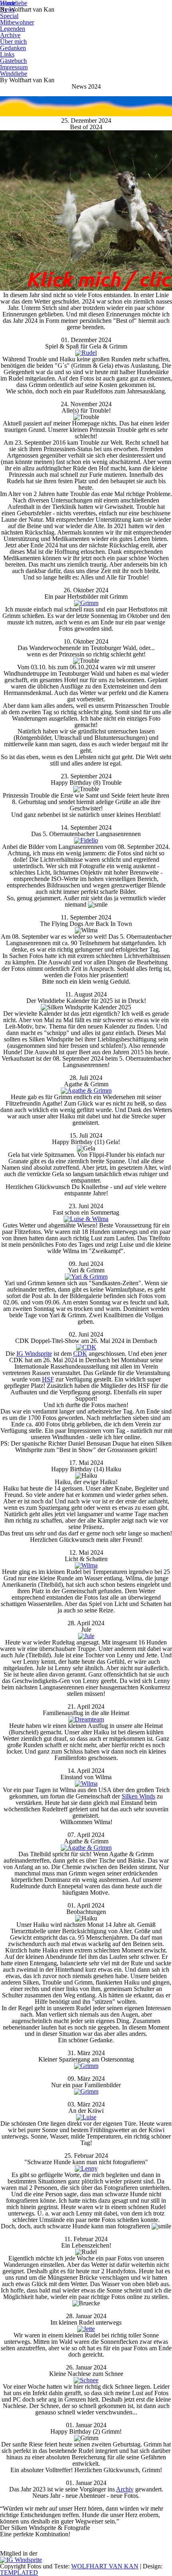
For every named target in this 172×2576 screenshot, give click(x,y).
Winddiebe (14, 74)
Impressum (14, 67)
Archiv (125, 2489)
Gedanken (13, 48)
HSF (48, 1379)
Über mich (13, 42)
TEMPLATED (19, 2573)
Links (7, 54)
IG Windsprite (34, 1354)
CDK (80, 1354)
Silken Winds (138, 1796)
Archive (10, 35)
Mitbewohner (17, 22)
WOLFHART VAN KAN (105, 2566)
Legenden (13, 29)
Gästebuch (13, 61)
